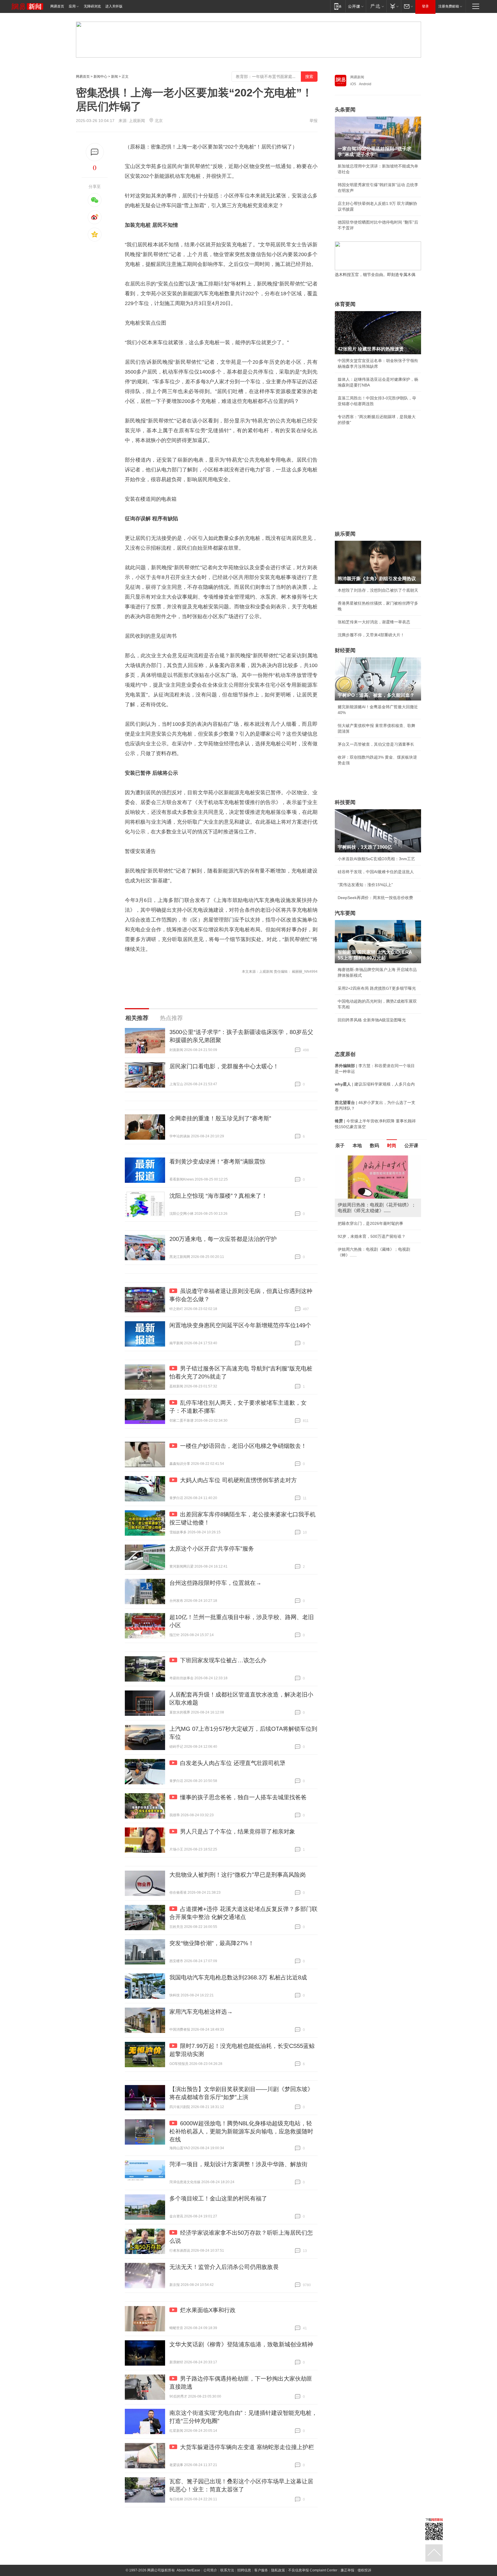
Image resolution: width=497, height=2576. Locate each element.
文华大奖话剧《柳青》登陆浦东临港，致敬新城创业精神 (241, 2344)
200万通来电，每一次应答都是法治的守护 (223, 1239)
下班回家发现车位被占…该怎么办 (223, 1660)
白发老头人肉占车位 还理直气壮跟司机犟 (233, 1763)
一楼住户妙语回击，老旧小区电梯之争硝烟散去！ (243, 1446)
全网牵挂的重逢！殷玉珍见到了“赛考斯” (220, 1118)
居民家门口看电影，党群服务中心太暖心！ (224, 1066)
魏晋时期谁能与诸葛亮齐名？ (364, 1197)
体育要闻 (345, 304)
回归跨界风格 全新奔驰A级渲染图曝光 (372, 1020)
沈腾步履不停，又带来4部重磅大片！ (371, 635)
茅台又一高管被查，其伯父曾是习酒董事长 (376, 744)
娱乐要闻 (345, 534)
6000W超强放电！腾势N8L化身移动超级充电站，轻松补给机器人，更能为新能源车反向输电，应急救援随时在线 (241, 2131)
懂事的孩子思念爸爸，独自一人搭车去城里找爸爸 (243, 1797)
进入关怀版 (114, 6)
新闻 (114, 77)
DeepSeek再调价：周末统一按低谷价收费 (375, 898)
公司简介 (210, 2570)
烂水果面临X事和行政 (208, 2310)
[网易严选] (376, 6)
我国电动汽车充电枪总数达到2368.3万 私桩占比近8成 (238, 1977)
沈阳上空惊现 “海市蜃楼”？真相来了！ (218, 1196)
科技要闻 (345, 802)
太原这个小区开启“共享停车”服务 (212, 1549)
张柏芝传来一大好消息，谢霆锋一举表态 (374, 622)
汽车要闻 (345, 913)
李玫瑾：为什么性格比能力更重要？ (370, 1158)
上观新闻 (137, 121)
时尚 (392, 1146)
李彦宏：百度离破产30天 (360, 1210)
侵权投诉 (364, 2570)
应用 (72, 6)
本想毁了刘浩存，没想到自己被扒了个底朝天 (378, 590)
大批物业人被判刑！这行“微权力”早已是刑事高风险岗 (238, 1875)
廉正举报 (347, 2570)
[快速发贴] (95, 152)
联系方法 (227, 2570)
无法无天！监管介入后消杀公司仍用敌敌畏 (224, 2267)
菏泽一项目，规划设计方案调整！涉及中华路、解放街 (238, 2164)
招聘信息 (244, 2570)
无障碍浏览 (92, 6)
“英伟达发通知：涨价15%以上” (365, 885)
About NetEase (188, 2570)
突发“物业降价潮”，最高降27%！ (212, 1943)
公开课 (411, 1146)
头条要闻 (345, 110)
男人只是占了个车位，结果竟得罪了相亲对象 (238, 1831)
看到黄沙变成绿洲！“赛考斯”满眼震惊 (217, 1162)
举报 (314, 121)
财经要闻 (345, 650)
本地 (357, 1146)
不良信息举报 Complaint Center (313, 2570)
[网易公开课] (356, 6)
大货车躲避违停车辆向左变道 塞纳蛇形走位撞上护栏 (247, 2447)
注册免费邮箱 (449, 6)
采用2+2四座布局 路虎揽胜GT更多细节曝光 (377, 988)
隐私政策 (278, 2570)
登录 (425, 6)
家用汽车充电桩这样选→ (201, 2012)
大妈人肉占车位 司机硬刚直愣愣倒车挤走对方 (238, 1480)
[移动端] (338, 6)
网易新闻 (357, 77)
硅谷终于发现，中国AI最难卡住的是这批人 (376, 872)
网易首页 (57, 6)
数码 (374, 1146)
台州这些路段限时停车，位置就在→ (215, 1583)
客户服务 (261, 2570)
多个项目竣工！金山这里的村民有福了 (218, 2198)
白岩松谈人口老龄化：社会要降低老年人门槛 (378, 1171)
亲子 (340, 1146)
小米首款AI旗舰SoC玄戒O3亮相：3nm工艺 (376, 859)
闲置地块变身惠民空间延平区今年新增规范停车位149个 (240, 1325)
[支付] (394, 6)
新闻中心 (100, 77)
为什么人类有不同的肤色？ (362, 1184)
